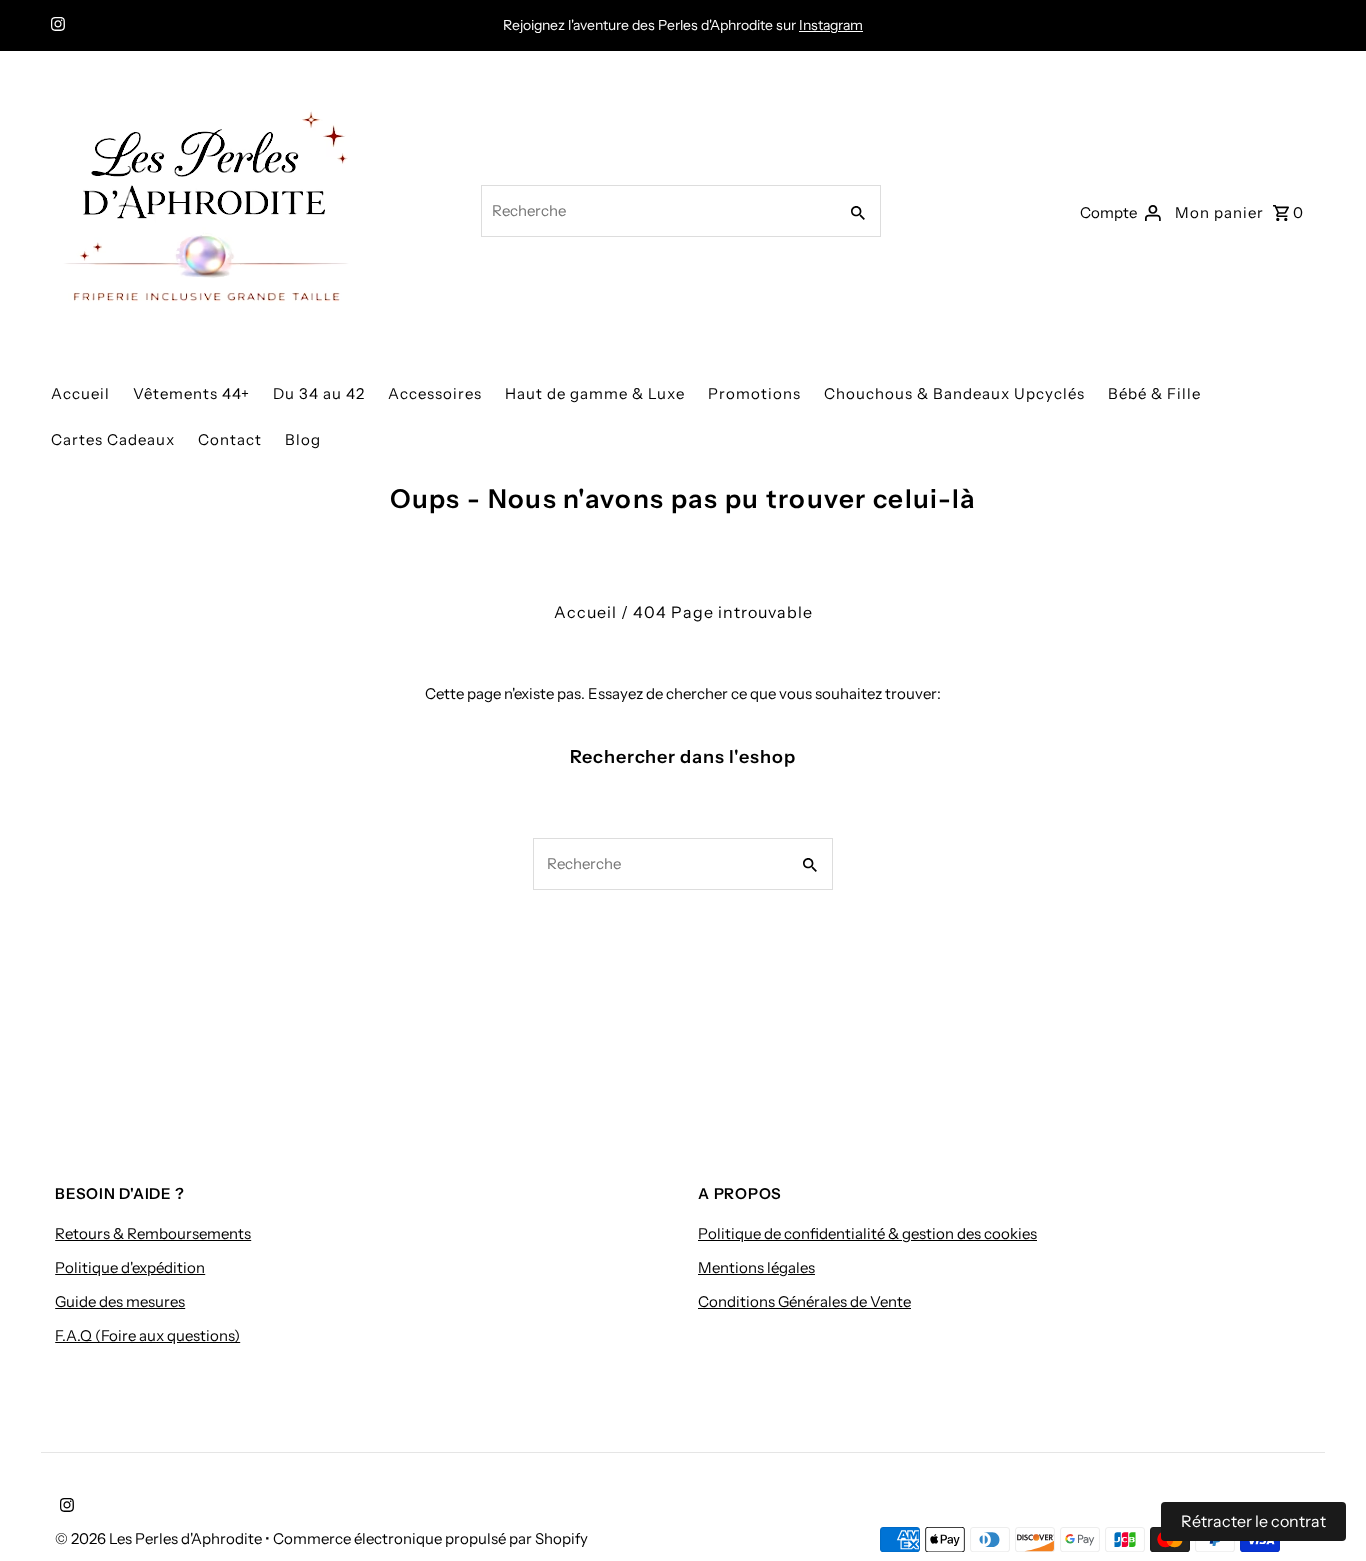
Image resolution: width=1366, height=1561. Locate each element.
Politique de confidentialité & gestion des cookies (867, 1233)
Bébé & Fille (1154, 393)
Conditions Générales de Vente (804, 1301)
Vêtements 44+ (191, 393)
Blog (303, 439)
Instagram (831, 25)
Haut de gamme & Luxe (595, 393)
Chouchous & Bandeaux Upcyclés (954, 393)
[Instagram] (55, 26)
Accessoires (435, 393)
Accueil (80, 393)
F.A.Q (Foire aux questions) (147, 1335)
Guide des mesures (120, 1301)
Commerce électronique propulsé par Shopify (430, 1538)
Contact (230, 439)
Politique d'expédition (130, 1267)
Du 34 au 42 (319, 393)
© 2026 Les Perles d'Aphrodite (160, 1538)
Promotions (754, 393)
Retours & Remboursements (153, 1233)
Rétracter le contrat (1253, 1521)
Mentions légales (756, 1267)
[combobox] (657, 211)
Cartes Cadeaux (113, 439)
